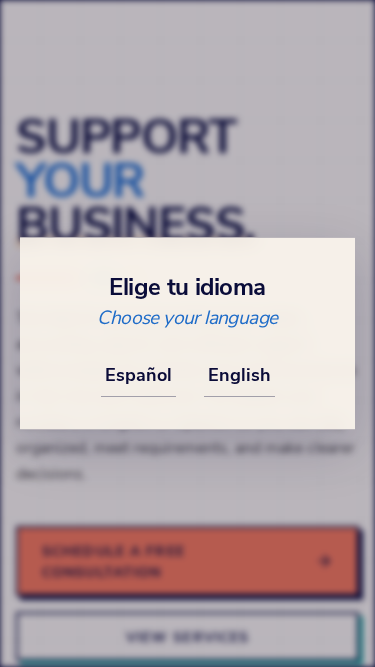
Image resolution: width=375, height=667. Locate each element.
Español (138, 374)
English (239, 374)
